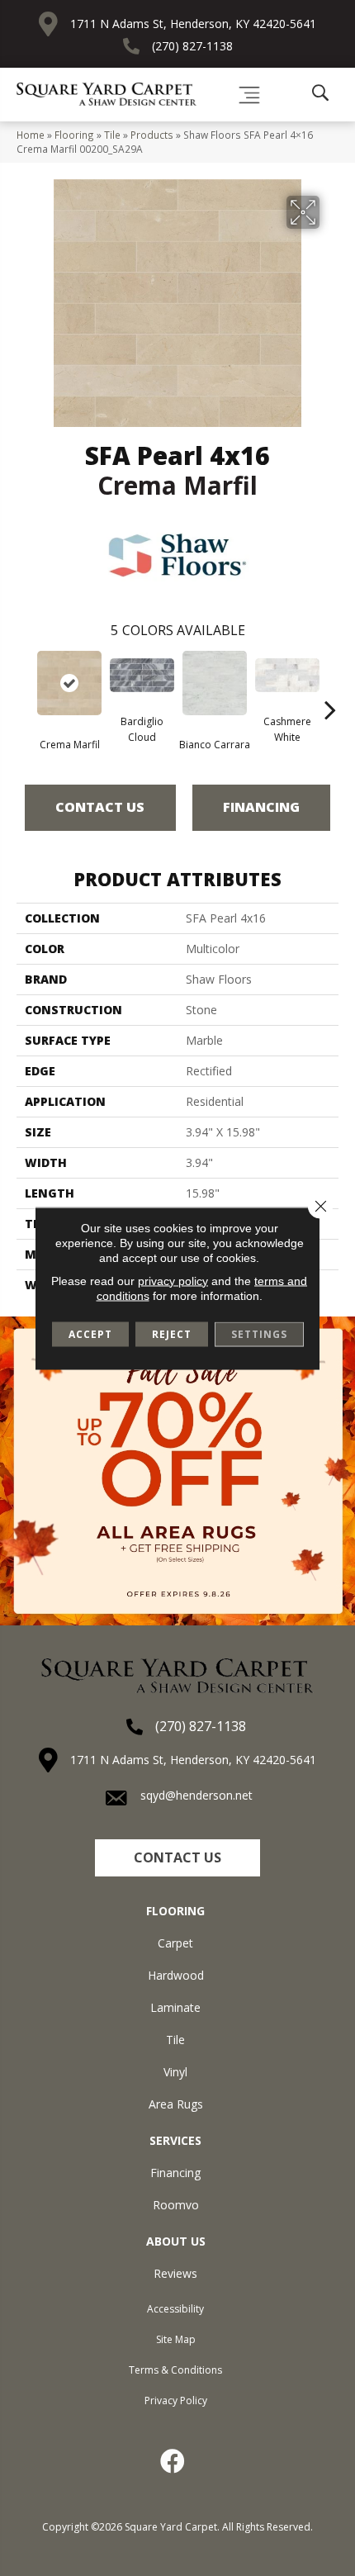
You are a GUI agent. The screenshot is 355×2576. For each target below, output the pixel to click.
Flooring (74, 135)
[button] (177, 1858)
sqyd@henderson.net (196, 1795)
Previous (25, 685)
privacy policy (173, 1280)
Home (31, 135)
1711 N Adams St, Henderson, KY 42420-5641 (193, 24)
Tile (112, 135)
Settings (259, 1333)
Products (152, 135)
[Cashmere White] (287, 675)
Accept (90, 1333)
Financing (261, 807)
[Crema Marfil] (69, 683)
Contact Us (100, 807)
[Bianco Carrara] (215, 683)
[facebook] (173, 2461)
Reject (172, 1333)
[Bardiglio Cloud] (142, 675)
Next (330, 685)
